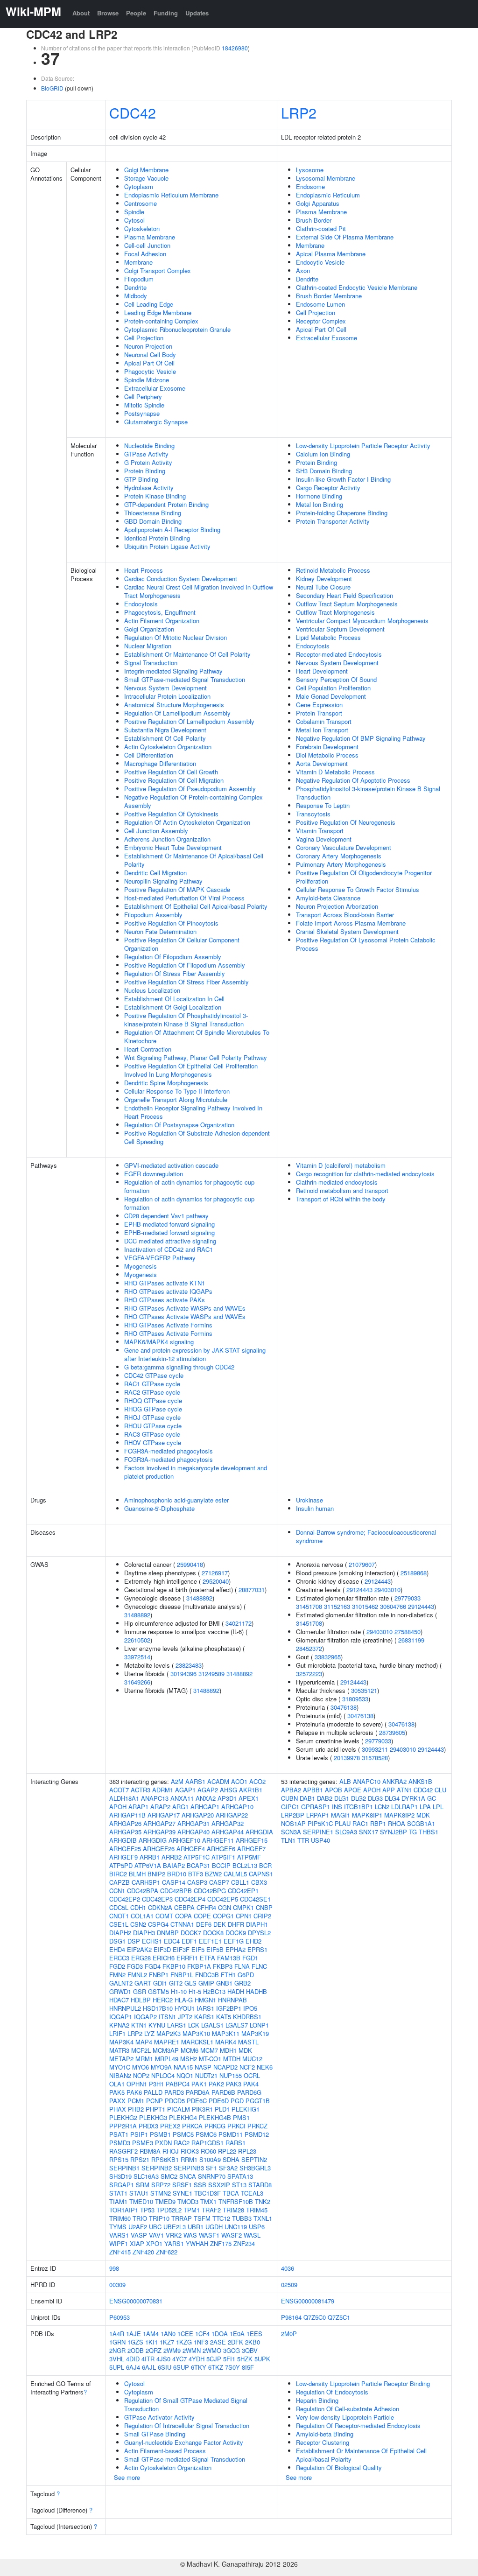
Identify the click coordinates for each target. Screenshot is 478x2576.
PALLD (153, 2092)
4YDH (197, 2359)
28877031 (252, 1590)
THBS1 (429, 1832)
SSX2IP (219, 2185)
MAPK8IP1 (367, 1815)
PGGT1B (258, 2101)
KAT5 (224, 2017)
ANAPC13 (155, 1798)
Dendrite (135, 287)
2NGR (117, 2350)
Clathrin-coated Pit (321, 228)
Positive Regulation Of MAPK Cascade (177, 889)
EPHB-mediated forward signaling (169, 1224)
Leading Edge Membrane (158, 312)
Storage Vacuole (146, 178)
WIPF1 (119, 2243)
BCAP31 (198, 1865)
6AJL (149, 2367)
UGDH (214, 2227)
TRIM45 (257, 2210)
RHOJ (171, 2151)
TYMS (118, 2227)
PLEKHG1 (246, 2109)
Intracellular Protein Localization (167, 696)
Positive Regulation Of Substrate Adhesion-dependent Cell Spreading (197, 1137)
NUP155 (231, 2075)
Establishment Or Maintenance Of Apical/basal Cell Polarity (194, 860)
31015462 (365, 1606)
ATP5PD (121, 1865)
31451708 (309, 1606)
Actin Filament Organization (162, 621)
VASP (139, 2235)
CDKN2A (160, 1907)
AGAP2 (208, 1790)
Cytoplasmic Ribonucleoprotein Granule (177, 329)
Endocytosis (141, 604)
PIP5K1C (320, 1823)
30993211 (375, 1749)
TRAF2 (211, 2210)
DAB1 (307, 1798)
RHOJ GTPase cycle (152, 1417)
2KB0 (253, 2342)
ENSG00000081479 (308, 2301)
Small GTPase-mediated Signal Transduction (185, 679)
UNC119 (236, 2227)
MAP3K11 (226, 2033)
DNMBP (168, 1933)
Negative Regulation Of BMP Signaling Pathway (361, 738)
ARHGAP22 (232, 1815)
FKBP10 (174, 1966)
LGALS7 (237, 2025)
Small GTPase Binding (155, 2434)
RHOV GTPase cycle (153, 1442)
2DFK (235, 2342)
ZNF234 (244, 2243)
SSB (200, 2185)
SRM (143, 2185)
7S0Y (232, 2367)
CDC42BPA (143, 1891)
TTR (303, 1840)
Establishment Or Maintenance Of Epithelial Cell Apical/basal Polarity (361, 2455)
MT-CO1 (210, 2059)
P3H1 (156, 2084)
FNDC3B (207, 1975)
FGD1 (250, 1958)
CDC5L (119, 1907)
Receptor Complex (321, 321)
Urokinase (309, 1500)
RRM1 (189, 2159)
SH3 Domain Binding (324, 471)
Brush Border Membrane (329, 296)
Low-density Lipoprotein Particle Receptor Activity (363, 446)
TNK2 (263, 2201)
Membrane (138, 262)
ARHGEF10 (184, 1840)
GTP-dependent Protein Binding (166, 504)
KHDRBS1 (247, 2017)
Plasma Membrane (150, 237)
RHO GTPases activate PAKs (165, 1300)
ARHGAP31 (193, 1823)
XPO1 (154, 2243)
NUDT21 (206, 2075)
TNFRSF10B (236, 2201)
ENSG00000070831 (136, 2301)
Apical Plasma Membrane (331, 254)
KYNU (157, 2025)
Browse (108, 13)
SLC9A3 (346, 1832)
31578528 (375, 1758)
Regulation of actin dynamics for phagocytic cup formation (189, 1186)
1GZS (135, 2342)
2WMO (212, 2350)
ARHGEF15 (252, 1840)
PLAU (343, 1823)
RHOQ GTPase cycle (153, 1400)
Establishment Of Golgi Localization (173, 1007)
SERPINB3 (189, 2168)
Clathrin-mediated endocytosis (337, 1182)
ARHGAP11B (127, 1815)
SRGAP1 (122, 2185)
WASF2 (232, 2235)
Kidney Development (324, 579)
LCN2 (382, 1807)
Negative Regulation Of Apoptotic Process (353, 780)
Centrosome (141, 203)
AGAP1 (185, 1790)
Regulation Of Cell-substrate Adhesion (348, 2409)
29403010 (387, 1590)
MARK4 (226, 2042)
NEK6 (265, 2067)
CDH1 (138, 1907)
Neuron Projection (148, 346)
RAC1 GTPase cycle (152, 1384)
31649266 (137, 1682)
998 (114, 2268)
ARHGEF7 (251, 1849)
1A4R (117, 2334)
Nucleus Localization (152, 990)
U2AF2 (138, 2227)
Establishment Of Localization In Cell (174, 999)
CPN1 (244, 1916)
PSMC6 (206, 2134)
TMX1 (208, 2201)
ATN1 (404, 1790)
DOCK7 (191, 1933)
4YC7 (179, 2359)
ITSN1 (167, 2017)
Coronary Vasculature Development (344, 847)
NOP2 (141, 2075)
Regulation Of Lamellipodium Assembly (177, 713)
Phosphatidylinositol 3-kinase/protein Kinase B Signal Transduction (368, 793)
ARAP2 (160, 1807)
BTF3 (196, 1874)
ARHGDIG (153, 1840)
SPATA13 (240, 2176)
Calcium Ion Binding (323, 454)
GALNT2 (121, 1983)
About (81, 13)
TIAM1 (118, 2201)
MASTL (248, 2042)
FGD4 (153, 1966)
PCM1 (136, 2101)
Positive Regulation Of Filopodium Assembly (185, 965)
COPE (202, 1916)
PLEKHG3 (153, 2117)
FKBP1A (199, 1966)
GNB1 (224, 1983)
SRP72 (161, 2185)
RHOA (397, 1823)
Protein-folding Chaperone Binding (342, 513)
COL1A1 (142, 1916)
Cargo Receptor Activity (328, 488)
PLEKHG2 (123, 2117)
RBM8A (150, 2151)
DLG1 (342, 1798)
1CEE (185, 2334)
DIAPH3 (144, 1933)
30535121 (364, 1690)
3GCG (232, 2350)
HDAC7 (119, 2000)
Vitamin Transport (320, 831)
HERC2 (163, 2000)
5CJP (214, 2359)
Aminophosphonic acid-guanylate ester (176, 1500)
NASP (203, 2067)
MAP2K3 (169, 2033)
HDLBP (141, 2000)
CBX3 (259, 1882)
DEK (220, 1924)
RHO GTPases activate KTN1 (165, 1283)
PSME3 (143, 2143)
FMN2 (117, 1975)
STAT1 (118, 2193)
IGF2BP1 (229, 2008)
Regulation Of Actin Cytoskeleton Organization (187, 822)
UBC (155, 2227)
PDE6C (197, 2101)
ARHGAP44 (228, 1832)
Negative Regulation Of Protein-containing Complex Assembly (193, 801)
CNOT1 (119, 1916)
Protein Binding (145, 471)
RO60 (208, 2151)
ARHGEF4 (191, 1849)
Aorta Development (322, 763)
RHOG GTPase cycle (153, 1409)
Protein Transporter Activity (333, 521)
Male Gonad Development (331, 696)
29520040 (216, 1581)
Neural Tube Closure (323, 587)
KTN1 (139, 2025)
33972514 (137, 1657)
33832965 (328, 1657)
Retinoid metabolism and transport (342, 1190)
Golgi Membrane (146, 170)
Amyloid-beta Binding (325, 2434)
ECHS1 (152, 1941)
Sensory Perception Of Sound (336, 679)
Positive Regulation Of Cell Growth (171, 772)
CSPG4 (158, 1924)
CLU (440, 1790)
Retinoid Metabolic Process (333, 570)
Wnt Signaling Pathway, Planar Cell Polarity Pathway (196, 1057)
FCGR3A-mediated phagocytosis (169, 1451)
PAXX (117, 2101)
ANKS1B (420, 1781)
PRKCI (236, 2126)
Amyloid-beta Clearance (328, 898)
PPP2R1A (123, 2126)
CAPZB (119, 1882)
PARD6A (198, 2092)
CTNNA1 (182, 1924)
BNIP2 (156, 1874)
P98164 (291, 2317)
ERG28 (141, 1958)
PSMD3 (120, 2143)
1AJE (134, 2334)
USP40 (320, 1840)
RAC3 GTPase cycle (152, 1434)
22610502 (137, 1640)
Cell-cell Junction (147, 245)
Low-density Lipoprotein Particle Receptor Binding (363, 2383)
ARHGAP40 (193, 1832)
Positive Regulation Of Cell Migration (174, 780)
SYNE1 (183, 2193)
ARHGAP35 (125, 1832)
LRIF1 (117, 2033)
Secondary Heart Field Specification (344, 595)
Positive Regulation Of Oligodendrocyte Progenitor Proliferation (364, 877)
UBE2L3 (175, 2227)
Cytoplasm (139, 186)
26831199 (411, 1640)
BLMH (137, 1874)
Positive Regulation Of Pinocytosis (171, 923)
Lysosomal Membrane (326, 178)
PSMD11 (231, 2134)
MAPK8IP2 (399, 1815)
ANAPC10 (367, 1781)
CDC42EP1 (243, 1891)
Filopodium (139, 279)
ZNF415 (120, 2252)
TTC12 (221, 2218)
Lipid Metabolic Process (328, 637)
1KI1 (151, 2342)
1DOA (220, 2334)
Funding (166, 13)
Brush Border (314, 220)
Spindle (134, 212)
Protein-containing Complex (161, 321)
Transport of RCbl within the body (341, 1199)
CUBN (289, 1798)
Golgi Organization (149, 629)
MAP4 (144, 2042)
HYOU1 (185, 2008)
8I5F (248, 2367)
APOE (353, 1790)
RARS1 (235, 2143)
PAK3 (234, 2084)
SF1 (211, 2168)
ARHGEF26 (159, 1849)
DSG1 (117, 1941)
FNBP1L (182, 1975)
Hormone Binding (319, 496)
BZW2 (213, 1874)
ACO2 (257, 1781)
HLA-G (184, 2000)
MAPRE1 (167, 2042)
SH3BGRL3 (255, 2168)
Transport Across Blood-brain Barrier (345, 915)
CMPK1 (243, 1907)
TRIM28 (233, 2210)
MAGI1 (341, 1815)
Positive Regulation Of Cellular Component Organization (182, 944)
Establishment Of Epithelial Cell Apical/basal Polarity (196, 906)
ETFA (207, 1958)
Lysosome (310, 170)
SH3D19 (120, 2176)
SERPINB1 (124, 2168)
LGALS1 (212, 2025)
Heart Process (144, 570)
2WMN (192, 2350)
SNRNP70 (212, 2176)
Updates (197, 13)
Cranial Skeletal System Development (347, 931)
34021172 (239, 1623)
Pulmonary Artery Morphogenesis (341, 864)
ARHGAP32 (228, 1823)
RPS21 (140, 2159)
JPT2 (185, 2017)
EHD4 (117, 1949)
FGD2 (117, 1966)
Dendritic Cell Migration (155, 873)
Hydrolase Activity (149, 488)
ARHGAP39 (159, 1832)
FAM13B (229, 1958)
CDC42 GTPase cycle (154, 1375)
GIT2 (176, 1983)
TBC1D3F (207, 2193)
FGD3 (135, 1966)
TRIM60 (120, 2218)
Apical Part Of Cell (149, 363)
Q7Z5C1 (339, 2317)
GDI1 (160, 1983)
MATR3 (119, 2050)
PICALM (179, 2109)
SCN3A (291, 1832)
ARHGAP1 (205, 1807)
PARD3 (174, 2092)
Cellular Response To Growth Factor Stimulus (358, 889)
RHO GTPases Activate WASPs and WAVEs (185, 1308)
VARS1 (119, 2235)
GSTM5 (158, 1991)
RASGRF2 (123, 2151)
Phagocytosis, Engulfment (160, 612)
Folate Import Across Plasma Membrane (351, 923)
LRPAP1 (318, 1815)
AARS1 (195, 1781)
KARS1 (204, 2017)
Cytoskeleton (142, 228)
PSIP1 (139, 2134)
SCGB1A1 (421, 1823)
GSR (140, 1991)
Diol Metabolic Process (327, 755)
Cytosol (134, 220)
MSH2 (189, 2059)
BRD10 (177, 1874)
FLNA (242, 1966)
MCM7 (209, 2050)
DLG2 (358, 1798)
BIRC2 (118, 1874)
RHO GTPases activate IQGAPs (168, 1291)
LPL (438, 1807)
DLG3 (375, 1798)
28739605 (392, 1732)
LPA (425, 1807)
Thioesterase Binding (153, 513)
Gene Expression (319, 705)
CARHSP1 (146, 1882)
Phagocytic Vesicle (150, 371)
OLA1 (117, 2084)
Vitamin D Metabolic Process (335, 772)
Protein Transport (319, 713)
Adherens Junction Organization (167, 839)
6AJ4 (133, 2367)
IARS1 (205, 2008)
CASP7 (219, 1882)
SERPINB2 (157, 2168)
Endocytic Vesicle (320, 262)
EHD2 (253, 1941)
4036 (288, 2268)
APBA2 (291, 1790)
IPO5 (250, 2008)
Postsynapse (142, 413)
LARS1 (177, 2025)
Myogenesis (141, 1266)
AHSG (228, 1790)
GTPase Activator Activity (159, 2417)
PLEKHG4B (215, 2117)
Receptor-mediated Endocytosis (339, 654)
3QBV (250, 2350)
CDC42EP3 (157, 1899)
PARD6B (223, 2092)
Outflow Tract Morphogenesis (335, 612)
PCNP (155, 2101)
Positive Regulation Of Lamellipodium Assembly (189, 721)
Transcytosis (313, 814)
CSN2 (138, 1924)
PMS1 (241, 2117)
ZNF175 (221, 2243)
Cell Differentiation (149, 755)
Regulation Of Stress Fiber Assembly (175, 973)
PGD (237, 2101)
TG (413, 1832)
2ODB (136, 2350)
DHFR (236, 1924)
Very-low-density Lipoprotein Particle (345, 2417)
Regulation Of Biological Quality (339, 2467)
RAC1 (360, 1823)
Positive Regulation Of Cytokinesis (171, 814)
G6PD (246, 1975)
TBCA (231, 2193)
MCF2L (141, 2050)
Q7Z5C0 (315, 2317)
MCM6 (190, 2050)
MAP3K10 (196, 2033)
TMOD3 (188, 2201)
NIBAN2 (120, 2075)
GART (143, 1983)
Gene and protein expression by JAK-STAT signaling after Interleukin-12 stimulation (195, 1354)
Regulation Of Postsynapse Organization (179, 1125)
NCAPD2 (225, 2067)
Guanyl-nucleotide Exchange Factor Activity (184, 2442)
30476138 (344, 1707)
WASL (252, 2235)
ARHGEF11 (218, 1840)
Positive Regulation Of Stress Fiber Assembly (186, 982)
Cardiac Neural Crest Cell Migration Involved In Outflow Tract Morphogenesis (199, 591)
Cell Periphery (143, 397)
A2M (177, 1781)
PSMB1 (160, 2134)
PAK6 (134, 2092)
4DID (133, 2359)
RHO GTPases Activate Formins (168, 1325)
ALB (345, 1781)
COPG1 (223, 1916)
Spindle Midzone (147, 380)
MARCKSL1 (197, 2042)
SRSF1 (182, 2185)
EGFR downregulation (154, 1174)
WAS (190, 2235)
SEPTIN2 (254, 2159)
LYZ (149, 2033)
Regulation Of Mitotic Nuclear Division (176, 637)
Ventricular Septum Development (340, 629)
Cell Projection (144, 338)
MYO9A (161, 2067)
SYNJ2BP (394, 1832)
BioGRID (52, 88)
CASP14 (174, 1882)
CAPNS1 (261, 1874)
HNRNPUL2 (125, 2008)
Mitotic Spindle (144, 405)
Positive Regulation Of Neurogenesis (346, 822)
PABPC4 (178, 2084)
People (136, 13)
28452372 (309, 1648)
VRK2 (174, 2235)
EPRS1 (257, 1949)
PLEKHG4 (183, 2117)
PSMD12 (257, 2134)
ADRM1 (163, 1790)
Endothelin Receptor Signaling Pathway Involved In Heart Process (193, 1112)
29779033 (408, 1598)
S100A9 (210, 2159)
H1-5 (195, 1991)
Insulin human (315, 1508)
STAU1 (139, 2193)
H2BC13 (214, 1991)
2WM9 (172, 2350)
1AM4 (151, 2334)
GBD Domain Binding (153, 521)
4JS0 (163, 2359)
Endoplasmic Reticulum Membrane (171, 195)
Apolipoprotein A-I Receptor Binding (172, 530)
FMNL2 (137, 1975)
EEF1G (234, 1941)
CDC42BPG (210, 1891)
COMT (164, 1916)
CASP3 (197, 1882)
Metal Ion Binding (320, 504)
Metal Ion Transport (322, 730)
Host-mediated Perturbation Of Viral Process (184, 898)
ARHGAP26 (125, 1823)
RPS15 (119, 2159)
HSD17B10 (158, 2008)
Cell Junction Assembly (156, 831)
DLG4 (392, 1798)
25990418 (190, 1564)
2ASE (218, 2342)
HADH (236, 1991)
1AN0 (168, 2334)
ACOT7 (119, 1790)
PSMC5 (183, 2134)
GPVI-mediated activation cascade (171, 1165)
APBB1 (313, 1790)
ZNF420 (143, 2252)
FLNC (259, 1966)
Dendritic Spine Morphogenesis (166, 1083)
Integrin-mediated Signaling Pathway (173, 671)
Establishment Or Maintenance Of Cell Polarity (187, 654)
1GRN (117, 2342)
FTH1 (228, 1975)
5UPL (117, 2367)
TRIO (140, 2218)
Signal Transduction (151, 663)
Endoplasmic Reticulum (328, 195)
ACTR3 (141, 1790)
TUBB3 (242, 2218)
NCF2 (247, 2067)
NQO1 (185, 2075)
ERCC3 (119, 1958)
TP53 (147, 2210)
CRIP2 (262, 1916)
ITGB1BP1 (358, 1807)
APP (389, 1790)
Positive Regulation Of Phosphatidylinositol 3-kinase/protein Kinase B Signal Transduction (186, 1020)
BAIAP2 (174, 1865)
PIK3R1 (202, 2109)
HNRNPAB (232, 2000)
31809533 (355, 1699)
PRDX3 (148, 2126)
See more (127, 2477)
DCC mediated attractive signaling (170, 1241)
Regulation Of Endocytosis (332, 2392)
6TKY (199, 2367)
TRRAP (182, 2218)
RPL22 (227, 2151)
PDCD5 (175, 2101)
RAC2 (182, 2143)
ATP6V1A (148, 1865)
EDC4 (172, 1941)
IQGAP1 (121, 2017)
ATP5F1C (197, 1857)
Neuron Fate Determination (160, 931)
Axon (303, 270)
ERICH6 (164, 1958)
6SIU (165, 2367)
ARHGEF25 (125, 1849)
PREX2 (170, 2126)
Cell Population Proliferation (333, 688)
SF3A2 (228, 2168)
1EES (254, 2334)
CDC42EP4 (190, 1899)
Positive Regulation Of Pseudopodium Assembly (190, 789)
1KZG (184, 2342)
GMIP (206, 1983)
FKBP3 (223, 1966)
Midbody (136, 296)
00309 (117, 2285)
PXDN (163, 2143)
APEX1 (249, 1798)
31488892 (199, 1598)
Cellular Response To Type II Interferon (177, 1091)
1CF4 (202, 2334)
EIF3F (181, 1949)
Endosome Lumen (320, 304)
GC (432, 1798)
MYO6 (141, 2067)
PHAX (118, 2109)
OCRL (252, 2075)
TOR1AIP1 (124, 2210)
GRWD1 (120, 1991)
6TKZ (216, 2367)
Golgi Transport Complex (158, 270)
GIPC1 (290, 1807)
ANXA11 (182, 1798)
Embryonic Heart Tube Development (173, 847)
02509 (289, 2285)
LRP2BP (293, 1815)
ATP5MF (249, 1857)
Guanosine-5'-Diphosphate (159, 1508)
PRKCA (192, 2126)
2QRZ (154, 2350)
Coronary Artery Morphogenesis (339, 856)
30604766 (393, 1606)
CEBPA (184, 1907)
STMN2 (161, 2193)
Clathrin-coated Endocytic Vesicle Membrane (357, 287)
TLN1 (288, 1840)
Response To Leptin (323, 805)
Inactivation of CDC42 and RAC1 (169, 1249)
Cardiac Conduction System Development (181, 579)
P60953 (119, 2317)
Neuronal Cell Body (150, 354)
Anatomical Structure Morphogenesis (174, 705)
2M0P (289, 2334)
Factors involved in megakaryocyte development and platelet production (196, 1472)
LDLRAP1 (404, 1807)
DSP (134, 1941)
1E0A (237, 2334)
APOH (118, 1807)
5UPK (262, 2359)
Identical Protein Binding (157, 538)
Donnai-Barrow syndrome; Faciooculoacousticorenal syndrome (366, 1536)
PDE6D (219, 2101)
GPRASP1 (316, 1807)
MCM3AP (166, 2050)
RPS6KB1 (165, 2159)
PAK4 (251, 2084)
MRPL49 (167, 2059)
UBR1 (196, 2227)
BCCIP (221, 1865)
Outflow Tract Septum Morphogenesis (347, 604)
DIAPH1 (257, 1924)
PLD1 (222, 2109)
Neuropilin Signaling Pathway (163, 881)
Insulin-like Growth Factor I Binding (343, 479)
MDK (245, 2050)
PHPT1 (155, 2109)
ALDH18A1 (124, 1798)
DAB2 (325, 1798)
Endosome (310, 186)
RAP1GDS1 (207, 2143)
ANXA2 (206, 1798)
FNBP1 (159, 1975)
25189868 (414, 1573)
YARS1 (174, 2243)
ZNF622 (167, 2252)
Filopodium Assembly (153, 915)
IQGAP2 (145, 2017)
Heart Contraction (148, 1049)
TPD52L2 (169, 2210)
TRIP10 (159, 2218)
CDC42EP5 (223, 1899)
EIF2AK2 (139, 1949)
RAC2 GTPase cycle (152, 1392)
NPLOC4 (163, 2075)
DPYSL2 (259, 1933)
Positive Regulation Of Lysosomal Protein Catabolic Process (366, 944)
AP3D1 (227, 1798)
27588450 (408, 1632)
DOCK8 (213, 1933)
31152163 (337, 1606)
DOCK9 (236, 1933)
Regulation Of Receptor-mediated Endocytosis (358, 2425)
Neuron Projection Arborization (337, 906)
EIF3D (162, 1949)
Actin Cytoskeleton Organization (168, 747)
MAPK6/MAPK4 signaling (159, 1342)
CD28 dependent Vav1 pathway (166, 1216)
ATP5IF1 (223, 1857)
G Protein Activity (148, 462)
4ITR (148, 2359)
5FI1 (229, 2359)
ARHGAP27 (159, 1823)
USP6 (257, 2227)
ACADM (218, 1781)
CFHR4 (206, 1907)
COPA (183, 1916)
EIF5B (215, 1949)
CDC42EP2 (125, 1899)
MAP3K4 (121, 2042)
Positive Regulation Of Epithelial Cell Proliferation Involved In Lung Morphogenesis (191, 1070)
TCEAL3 (252, 2193)
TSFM (202, 2218)
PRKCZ (257, 2126)
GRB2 (243, 1983)
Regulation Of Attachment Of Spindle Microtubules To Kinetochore (197, 1036)
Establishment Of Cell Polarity (165, 738)
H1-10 (179, 1991)
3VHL (117, 2359)
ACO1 (239, 1781)
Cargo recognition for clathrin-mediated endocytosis (365, 1174)
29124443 (378, 1581)
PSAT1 (119, 2134)
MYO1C (120, 2067)
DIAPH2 (120, 1933)
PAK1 (199, 2084)
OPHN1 (137, 2084)
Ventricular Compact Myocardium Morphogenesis (362, 621)
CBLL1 (240, 1882)
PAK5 (117, 2092)
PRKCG (215, 2126)
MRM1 (144, 2059)
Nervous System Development (165, 688)
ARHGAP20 (198, 1815)
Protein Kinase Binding (155, 496)
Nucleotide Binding (149, 446)
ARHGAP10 (237, 1807)
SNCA (188, 2176)
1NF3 (201, 2342)
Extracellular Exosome (155, 388)
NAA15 (183, 2067)
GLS (190, 1983)
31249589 (211, 1674)
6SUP (181, 2367)
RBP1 (378, 1823)
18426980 (235, 48)
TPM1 (192, 2210)
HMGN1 (205, 2000)
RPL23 (247, 2151)
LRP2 (299, 112)
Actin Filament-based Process (165, 2451)
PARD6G (249, 2092)
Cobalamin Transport (324, 721)
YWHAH (197, 2243)
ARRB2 (172, 1857)
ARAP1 (138, 1807)
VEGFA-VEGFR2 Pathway (160, 1258)
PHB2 (136, 2109)
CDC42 (133, 112)
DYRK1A (413, 1798)
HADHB (257, 1991)
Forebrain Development (327, 747)
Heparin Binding (317, 2400)
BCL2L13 (245, 1865)
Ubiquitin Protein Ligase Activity (167, 546)
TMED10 (141, 2201)
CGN (225, 1907)
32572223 (309, 1674)
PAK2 (216, 2084)
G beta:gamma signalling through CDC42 (179, 1367)
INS (337, 1807)
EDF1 (189, 1941)
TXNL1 (263, 2218)
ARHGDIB (123, 1840)
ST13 (239, 2185)
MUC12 (252, 2059)
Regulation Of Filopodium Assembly (173, 957)
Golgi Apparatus (318, 203)
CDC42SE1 (255, 1899)
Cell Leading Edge (149, 304)
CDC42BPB (176, 1891)
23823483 (189, 1665)
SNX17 (369, 1832)
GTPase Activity (146, 454)
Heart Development (322, 671)
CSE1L (119, 1924)
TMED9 (165, 2201)
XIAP (137, 2243)
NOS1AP (293, 1823)
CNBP (264, 1907)
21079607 (362, 1564)
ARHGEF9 (123, 1857)
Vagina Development (324, 839)
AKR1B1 (251, 1790)
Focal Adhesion (145, 254)
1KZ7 (167, 2342)
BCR (265, 1865)
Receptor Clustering (323, 2442)
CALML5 (235, 1874)
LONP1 (259, 2025)
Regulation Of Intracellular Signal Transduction (187, 2425)
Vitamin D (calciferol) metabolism (341, 1165)
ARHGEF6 (221, 1849)
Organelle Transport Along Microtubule (176, 1099)
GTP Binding (141, 479)
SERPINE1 (318, 1832)
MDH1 (228, 2050)
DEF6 (204, 1924)
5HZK (245, 2359)
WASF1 (209, 2235)
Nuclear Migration (148, 646)
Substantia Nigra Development (165, 730)
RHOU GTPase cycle (153, 1426)
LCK (194, 2025)
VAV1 (156, 2235)
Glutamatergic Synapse (156, 422)
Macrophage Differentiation (160, 763)
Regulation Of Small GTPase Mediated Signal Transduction (186, 2404)
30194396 (183, 1674)
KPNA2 (119, 2025)
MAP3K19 (255, 2033)
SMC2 (169, 2176)
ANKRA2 (394, 1781)
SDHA (231, 2159)
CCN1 (117, 1891)
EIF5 (198, 1949)
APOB (334, 1790)
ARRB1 (150, 1857)
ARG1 (180, 1807)
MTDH (232, 2059)
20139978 (347, 1758)
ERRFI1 (187, 1958)
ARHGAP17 (164, 1815)
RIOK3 (190, 2151)
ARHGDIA (259, 1832)
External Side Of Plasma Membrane (345, 237)
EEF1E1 (210, 1941)
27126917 (215, 1573)
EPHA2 (235, 1949)
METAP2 (121, 2059)
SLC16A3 (146, 2176)
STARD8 (260, 2185)
